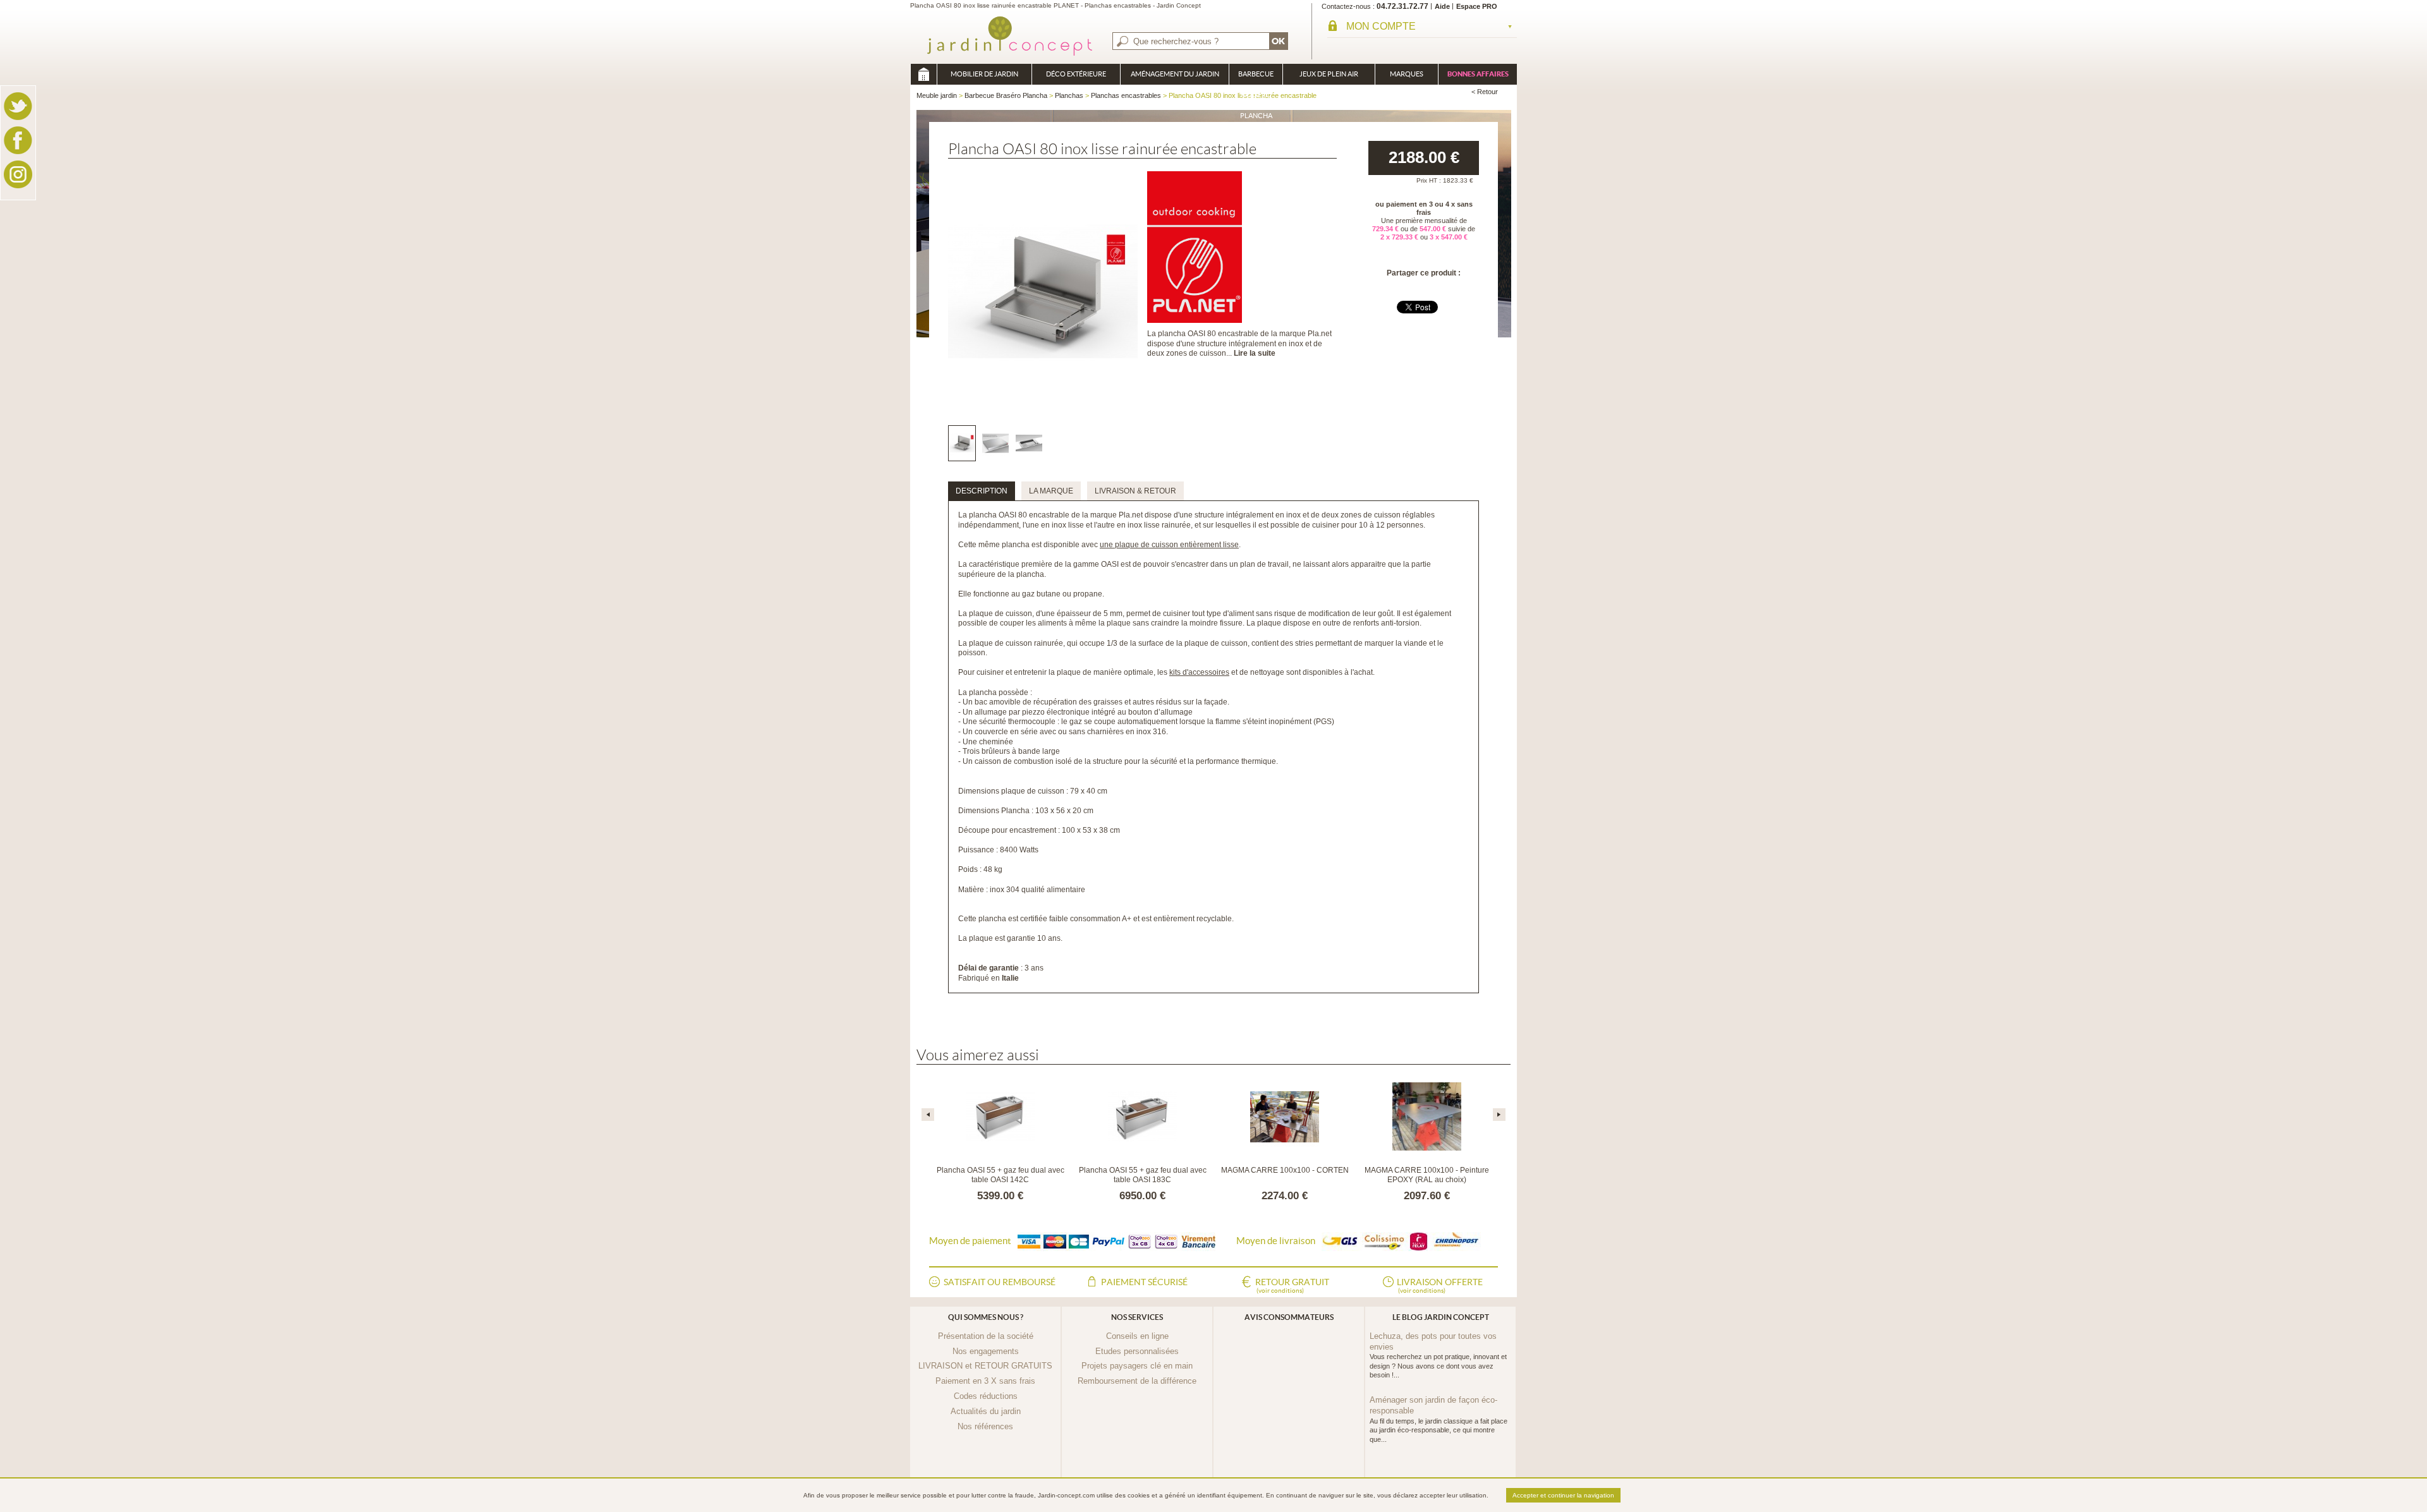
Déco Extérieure (1076, 74)
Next (1499, 1115)
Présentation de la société (986, 1336)
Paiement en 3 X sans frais (985, 1381)
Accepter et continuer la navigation (1563, 1495)
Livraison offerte (1440, 1285)
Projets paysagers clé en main (1137, 1366)
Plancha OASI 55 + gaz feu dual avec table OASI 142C (1001, 1175)
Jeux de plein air (1329, 74)
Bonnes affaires (1478, 74)
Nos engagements (986, 1351)
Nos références (985, 1426)
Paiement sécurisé (1144, 1282)
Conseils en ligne (1137, 1336)
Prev (928, 1115)
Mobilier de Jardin (984, 74)
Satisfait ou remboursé (1000, 1282)
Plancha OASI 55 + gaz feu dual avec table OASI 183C (1143, 1175)
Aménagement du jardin (1175, 74)
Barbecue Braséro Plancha (1256, 77)
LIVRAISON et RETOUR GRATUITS (985, 1366)
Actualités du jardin (986, 1411)
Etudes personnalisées (1137, 1351)
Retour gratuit (1292, 1285)
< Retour (1485, 92)
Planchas (1069, 95)
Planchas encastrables (1126, 95)
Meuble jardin (923, 74)
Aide (1442, 6)
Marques (1407, 74)
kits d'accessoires (1199, 672)
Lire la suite (1255, 353)
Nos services (1137, 1317)
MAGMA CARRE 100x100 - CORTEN (1285, 1170)
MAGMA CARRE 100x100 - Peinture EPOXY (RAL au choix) (1427, 1175)
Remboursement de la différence (1137, 1381)
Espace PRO (1477, 6)
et (1258, 672)
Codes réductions (986, 1396)
